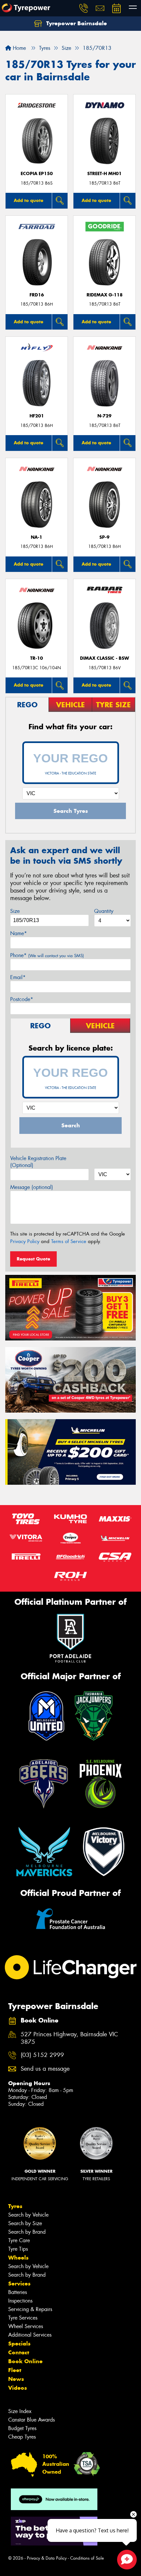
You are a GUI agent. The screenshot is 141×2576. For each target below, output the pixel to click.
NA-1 (37, 537)
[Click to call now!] (84, 8)
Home (19, 48)
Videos (18, 2388)
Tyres (15, 2206)
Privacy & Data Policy (47, 2558)
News (16, 2379)
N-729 (104, 416)
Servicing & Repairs (30, 2309)
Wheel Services (26, 2326)
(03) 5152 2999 (42, 2055)
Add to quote (29, 200)
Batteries (18, 2292)
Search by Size (25, 2223)
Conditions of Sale (87, 2558)
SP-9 (104, 537)
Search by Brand (27, 2232)
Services (19, 2284)
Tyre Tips (18, 2249)
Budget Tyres (22, 2428)
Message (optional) (32, 1187)
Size (15, 911)
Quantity (104, 911)
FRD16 (37, 295)
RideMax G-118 (105, 295)
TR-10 (37, 658)
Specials (19, 2344)
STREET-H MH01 (104, 174)
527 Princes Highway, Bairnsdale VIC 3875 (69, 2038)
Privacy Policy (25, 1241)
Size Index (20, 2411)
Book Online (25, 2361)
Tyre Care (19, 2240)
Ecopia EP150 (37, 174)
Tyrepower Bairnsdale (76, 23)
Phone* (47, 955)
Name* (19, 933)
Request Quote (33, 1259)
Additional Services (30, 2335)
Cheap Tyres (22, 2437)
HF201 (37, 416)
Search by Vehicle (28, 2215)
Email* (18, 977)
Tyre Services (23, 2318)
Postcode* (22, 999)
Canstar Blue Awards (31, 2420)
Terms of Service (69, 1241)
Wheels (18, 2258)
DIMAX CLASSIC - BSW (105, 658)
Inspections (20, 2301)
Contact (19, 2352)
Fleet (15, 2370)
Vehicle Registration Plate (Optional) (38, 1162)
